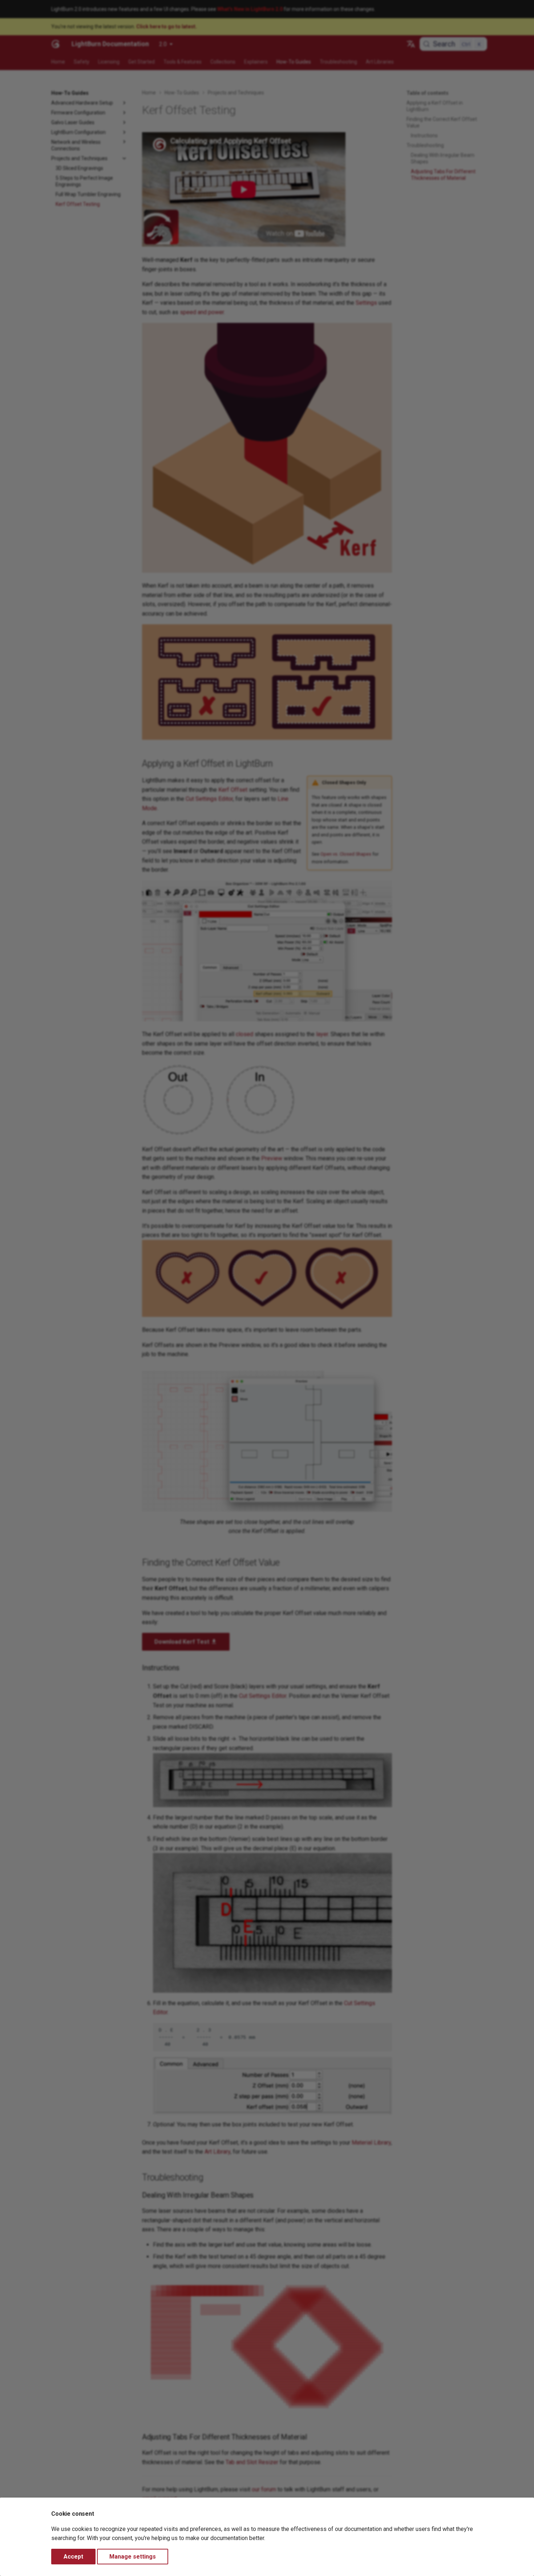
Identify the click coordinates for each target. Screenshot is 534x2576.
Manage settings (133, 2557)
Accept (73, 2557)
